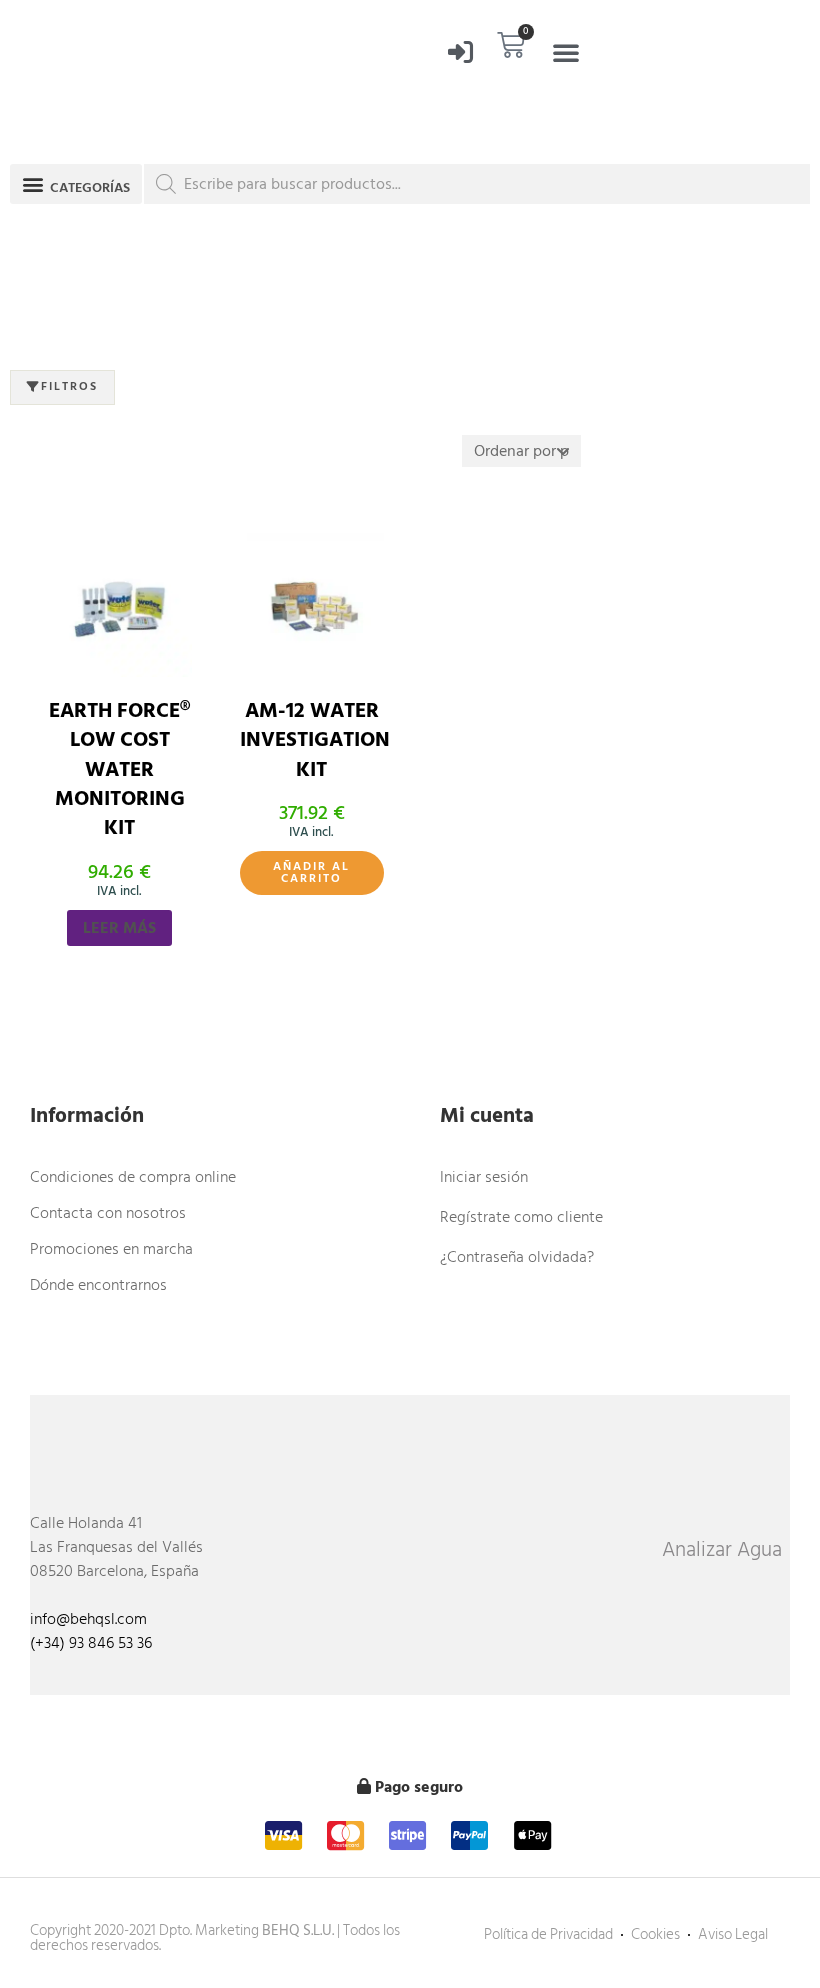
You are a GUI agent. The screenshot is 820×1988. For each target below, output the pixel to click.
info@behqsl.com (88, 1619)
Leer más (119, 928)
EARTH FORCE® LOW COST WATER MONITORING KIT (119, 770)
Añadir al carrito (311, 872)
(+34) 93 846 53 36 (91, 1643)
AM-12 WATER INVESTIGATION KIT (315, 740)
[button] (566, 52)
